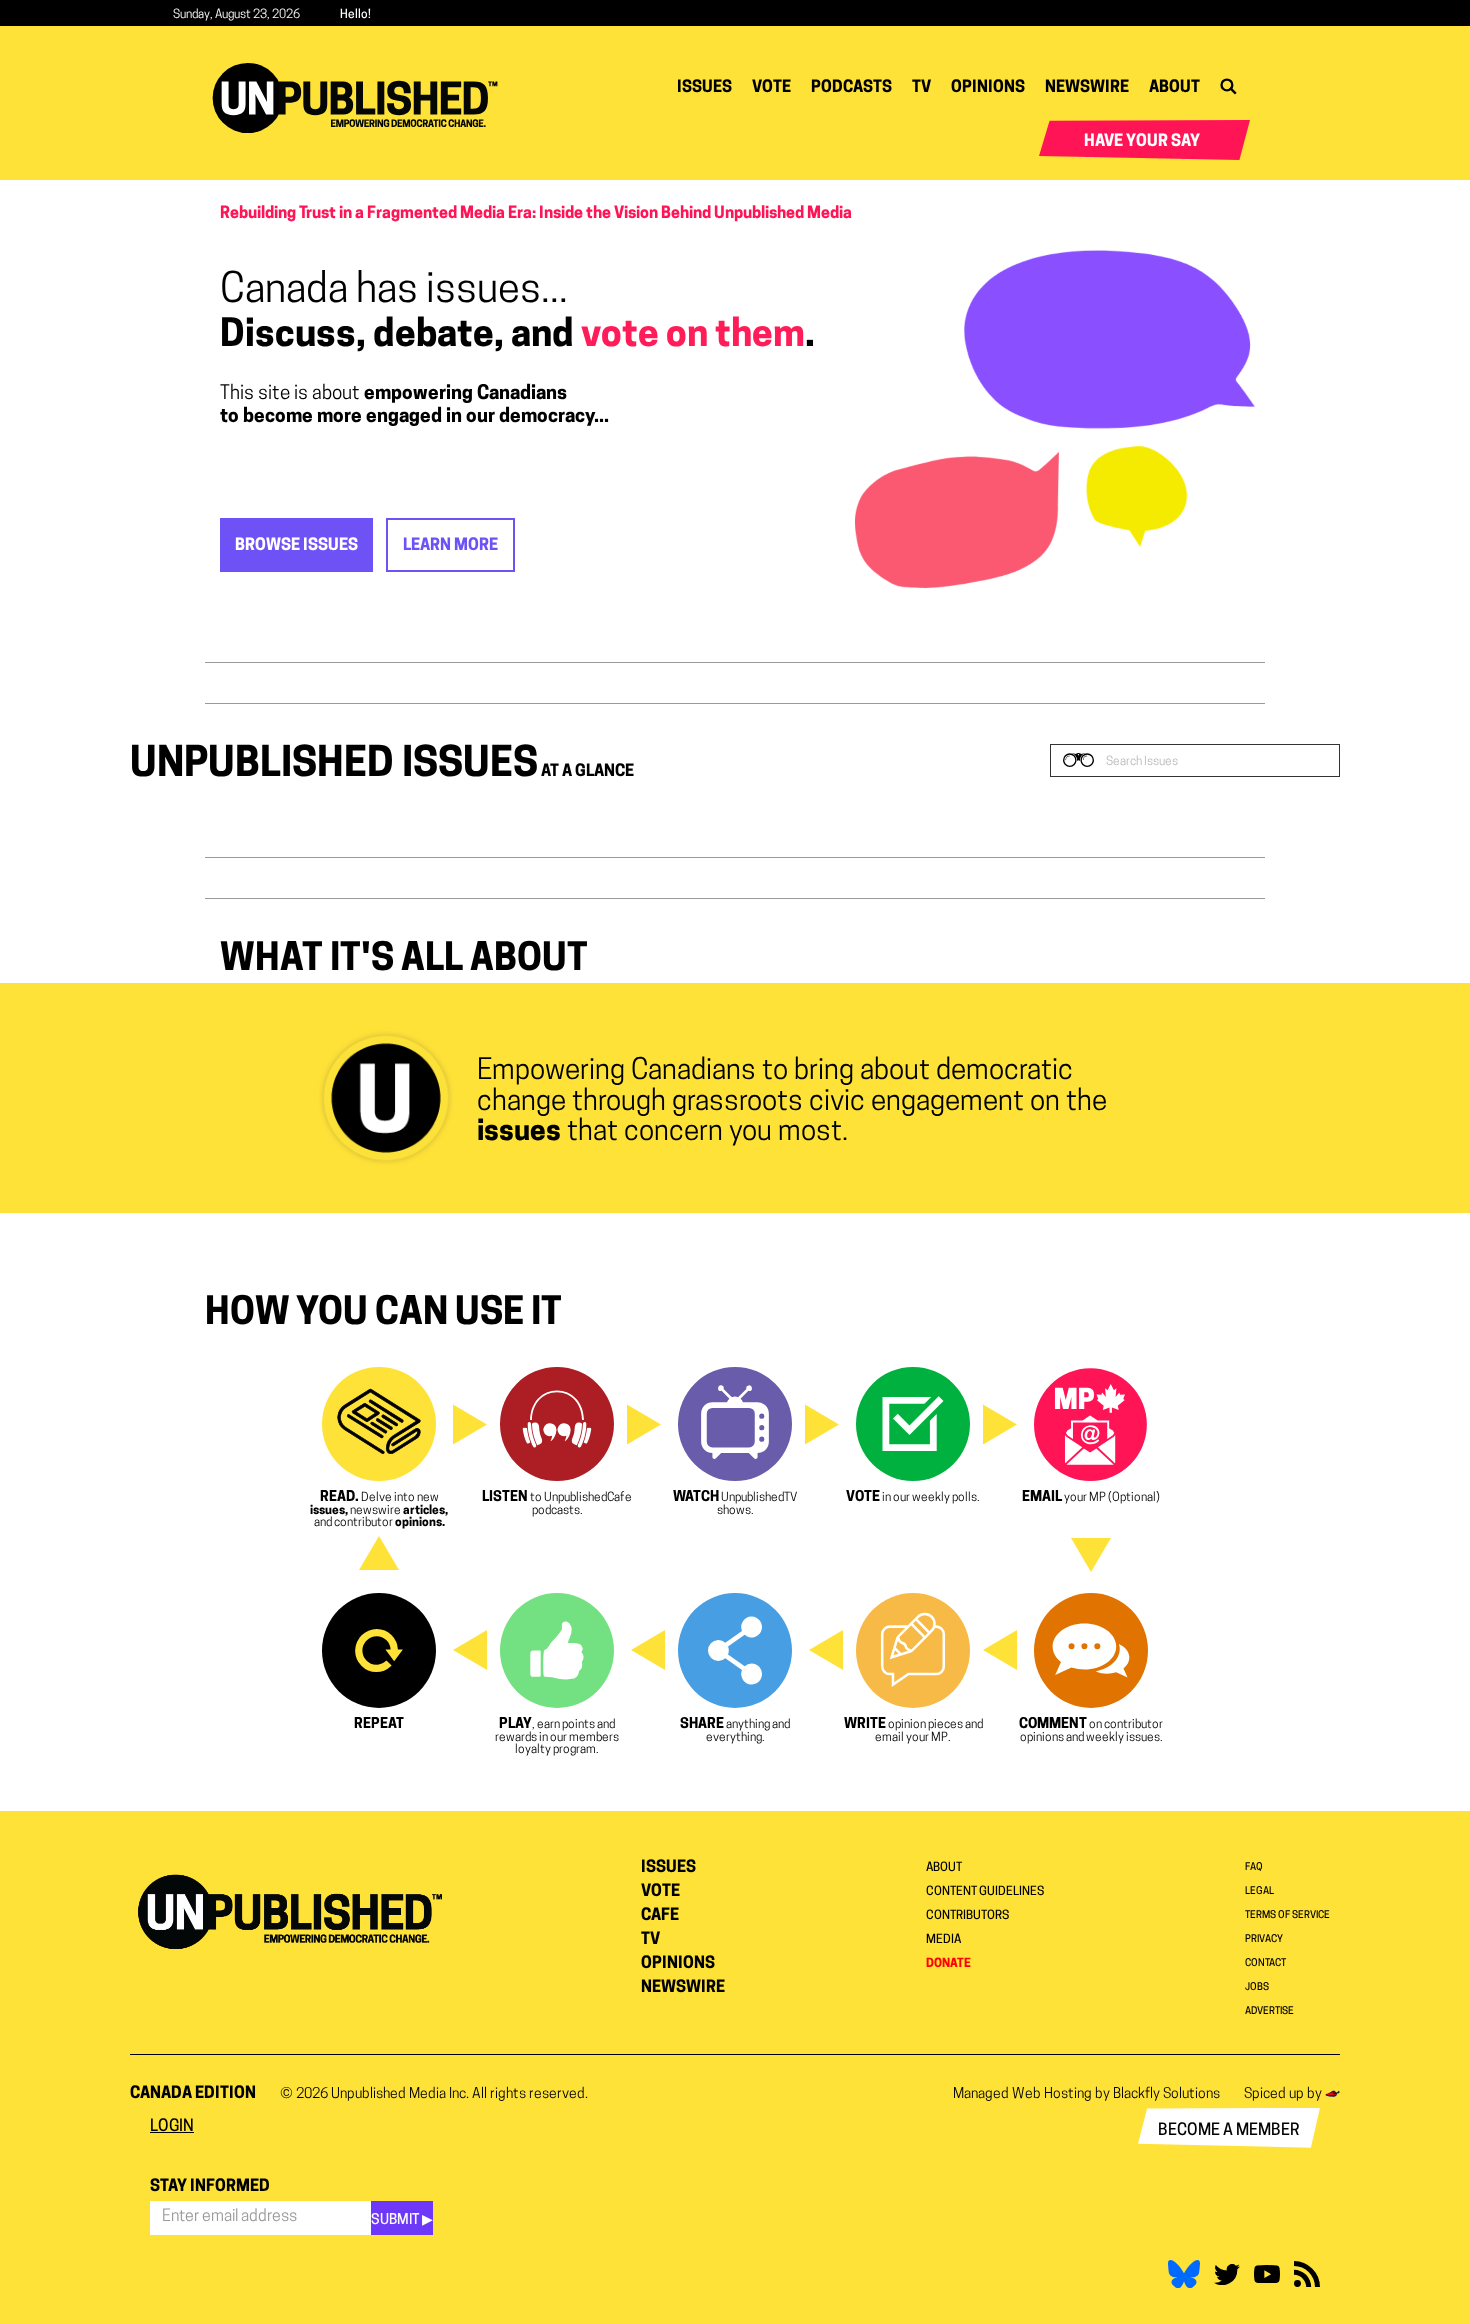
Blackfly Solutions (1166, 2094)
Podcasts (851, 88)
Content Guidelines (985, 1892)
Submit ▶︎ (402, 2220)
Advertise (1269, 2011)
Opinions (988, 88)
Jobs (1257, 1987)
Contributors (967, 1916)
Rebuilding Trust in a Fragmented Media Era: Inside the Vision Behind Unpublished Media (536, 214)
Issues (704, 88)
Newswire (1087, 88)
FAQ (1254, 1867)
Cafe (660, 1916)
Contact (1265, 1963)
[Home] (362, 98)
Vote (771, 88)
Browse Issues (296, 546)
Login (172, 2127)
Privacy (1264, 1939)
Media (943, 1940)
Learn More (450, 546)
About (1174, 88)
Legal (1259, 1891)
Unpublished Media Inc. (400, 2094)
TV (921, 88)
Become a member (1229, 2131)
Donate (948, 1964)
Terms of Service (1287, 1915)
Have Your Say (1142, 142)
